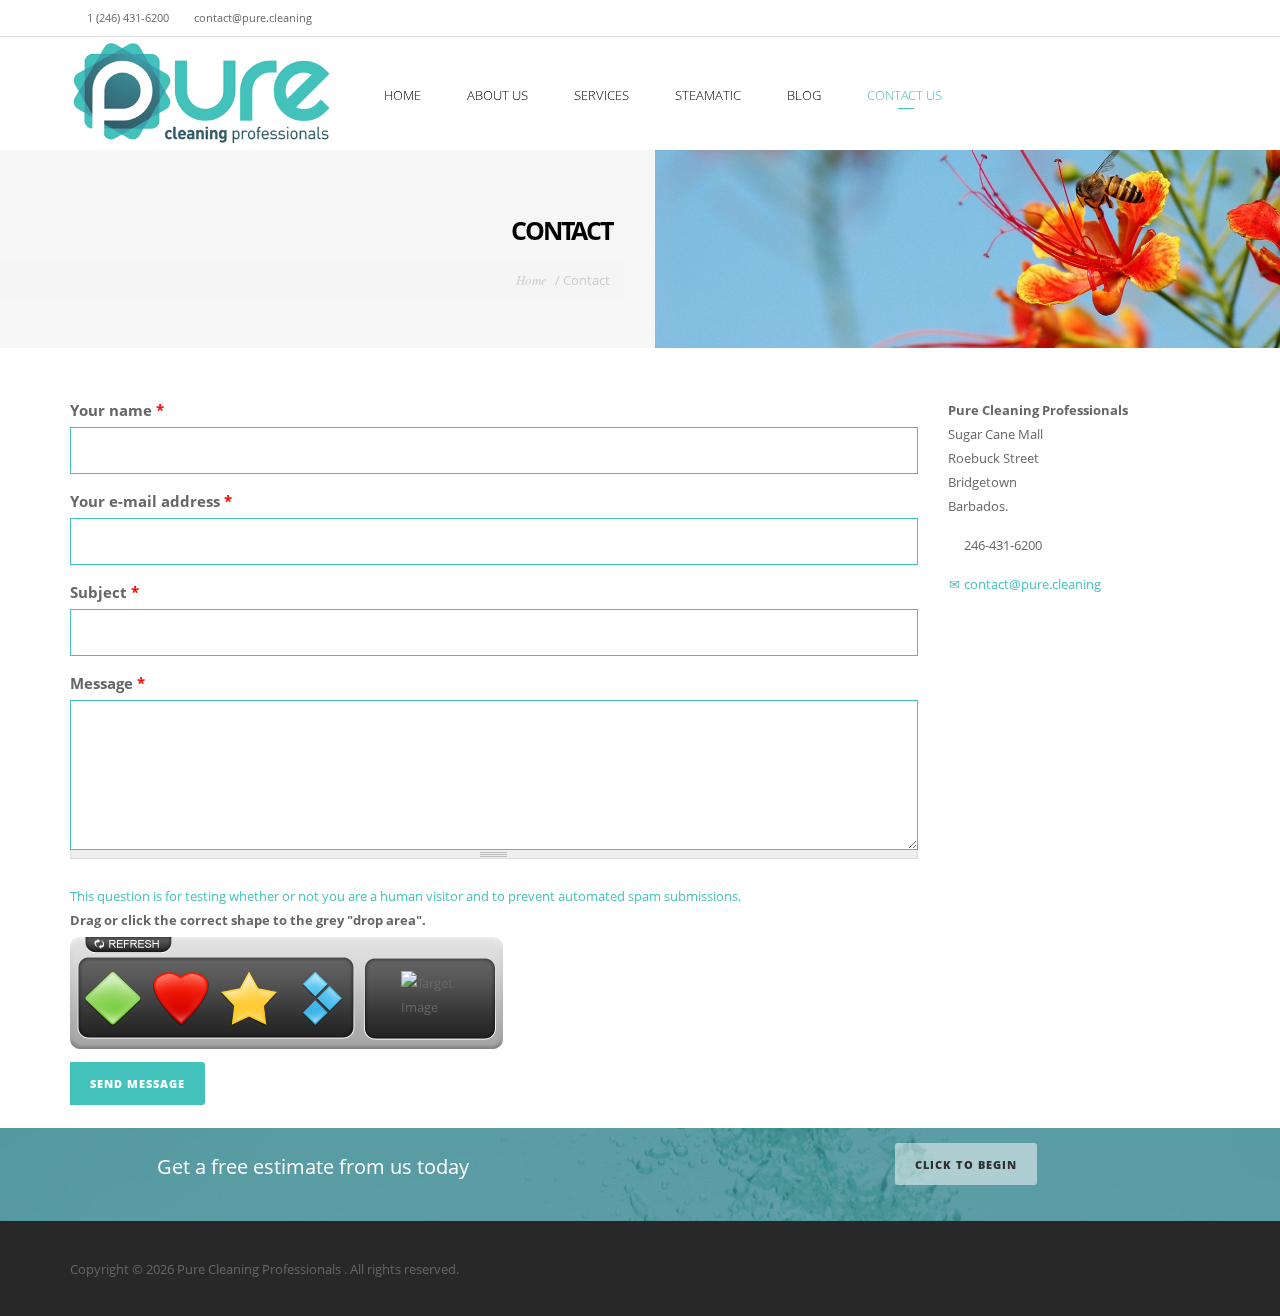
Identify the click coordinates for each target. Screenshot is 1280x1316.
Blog (804, 95)
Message (107, 683)
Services (601, 95)
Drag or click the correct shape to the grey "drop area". (248, 920)
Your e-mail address (151, 501)
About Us (497, 95)
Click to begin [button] (966, 1164)
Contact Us (904, 95)
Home (402, 95)
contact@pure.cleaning (1031, 584)
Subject (104, 592)
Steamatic (708, 95)
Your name (117, 410)
